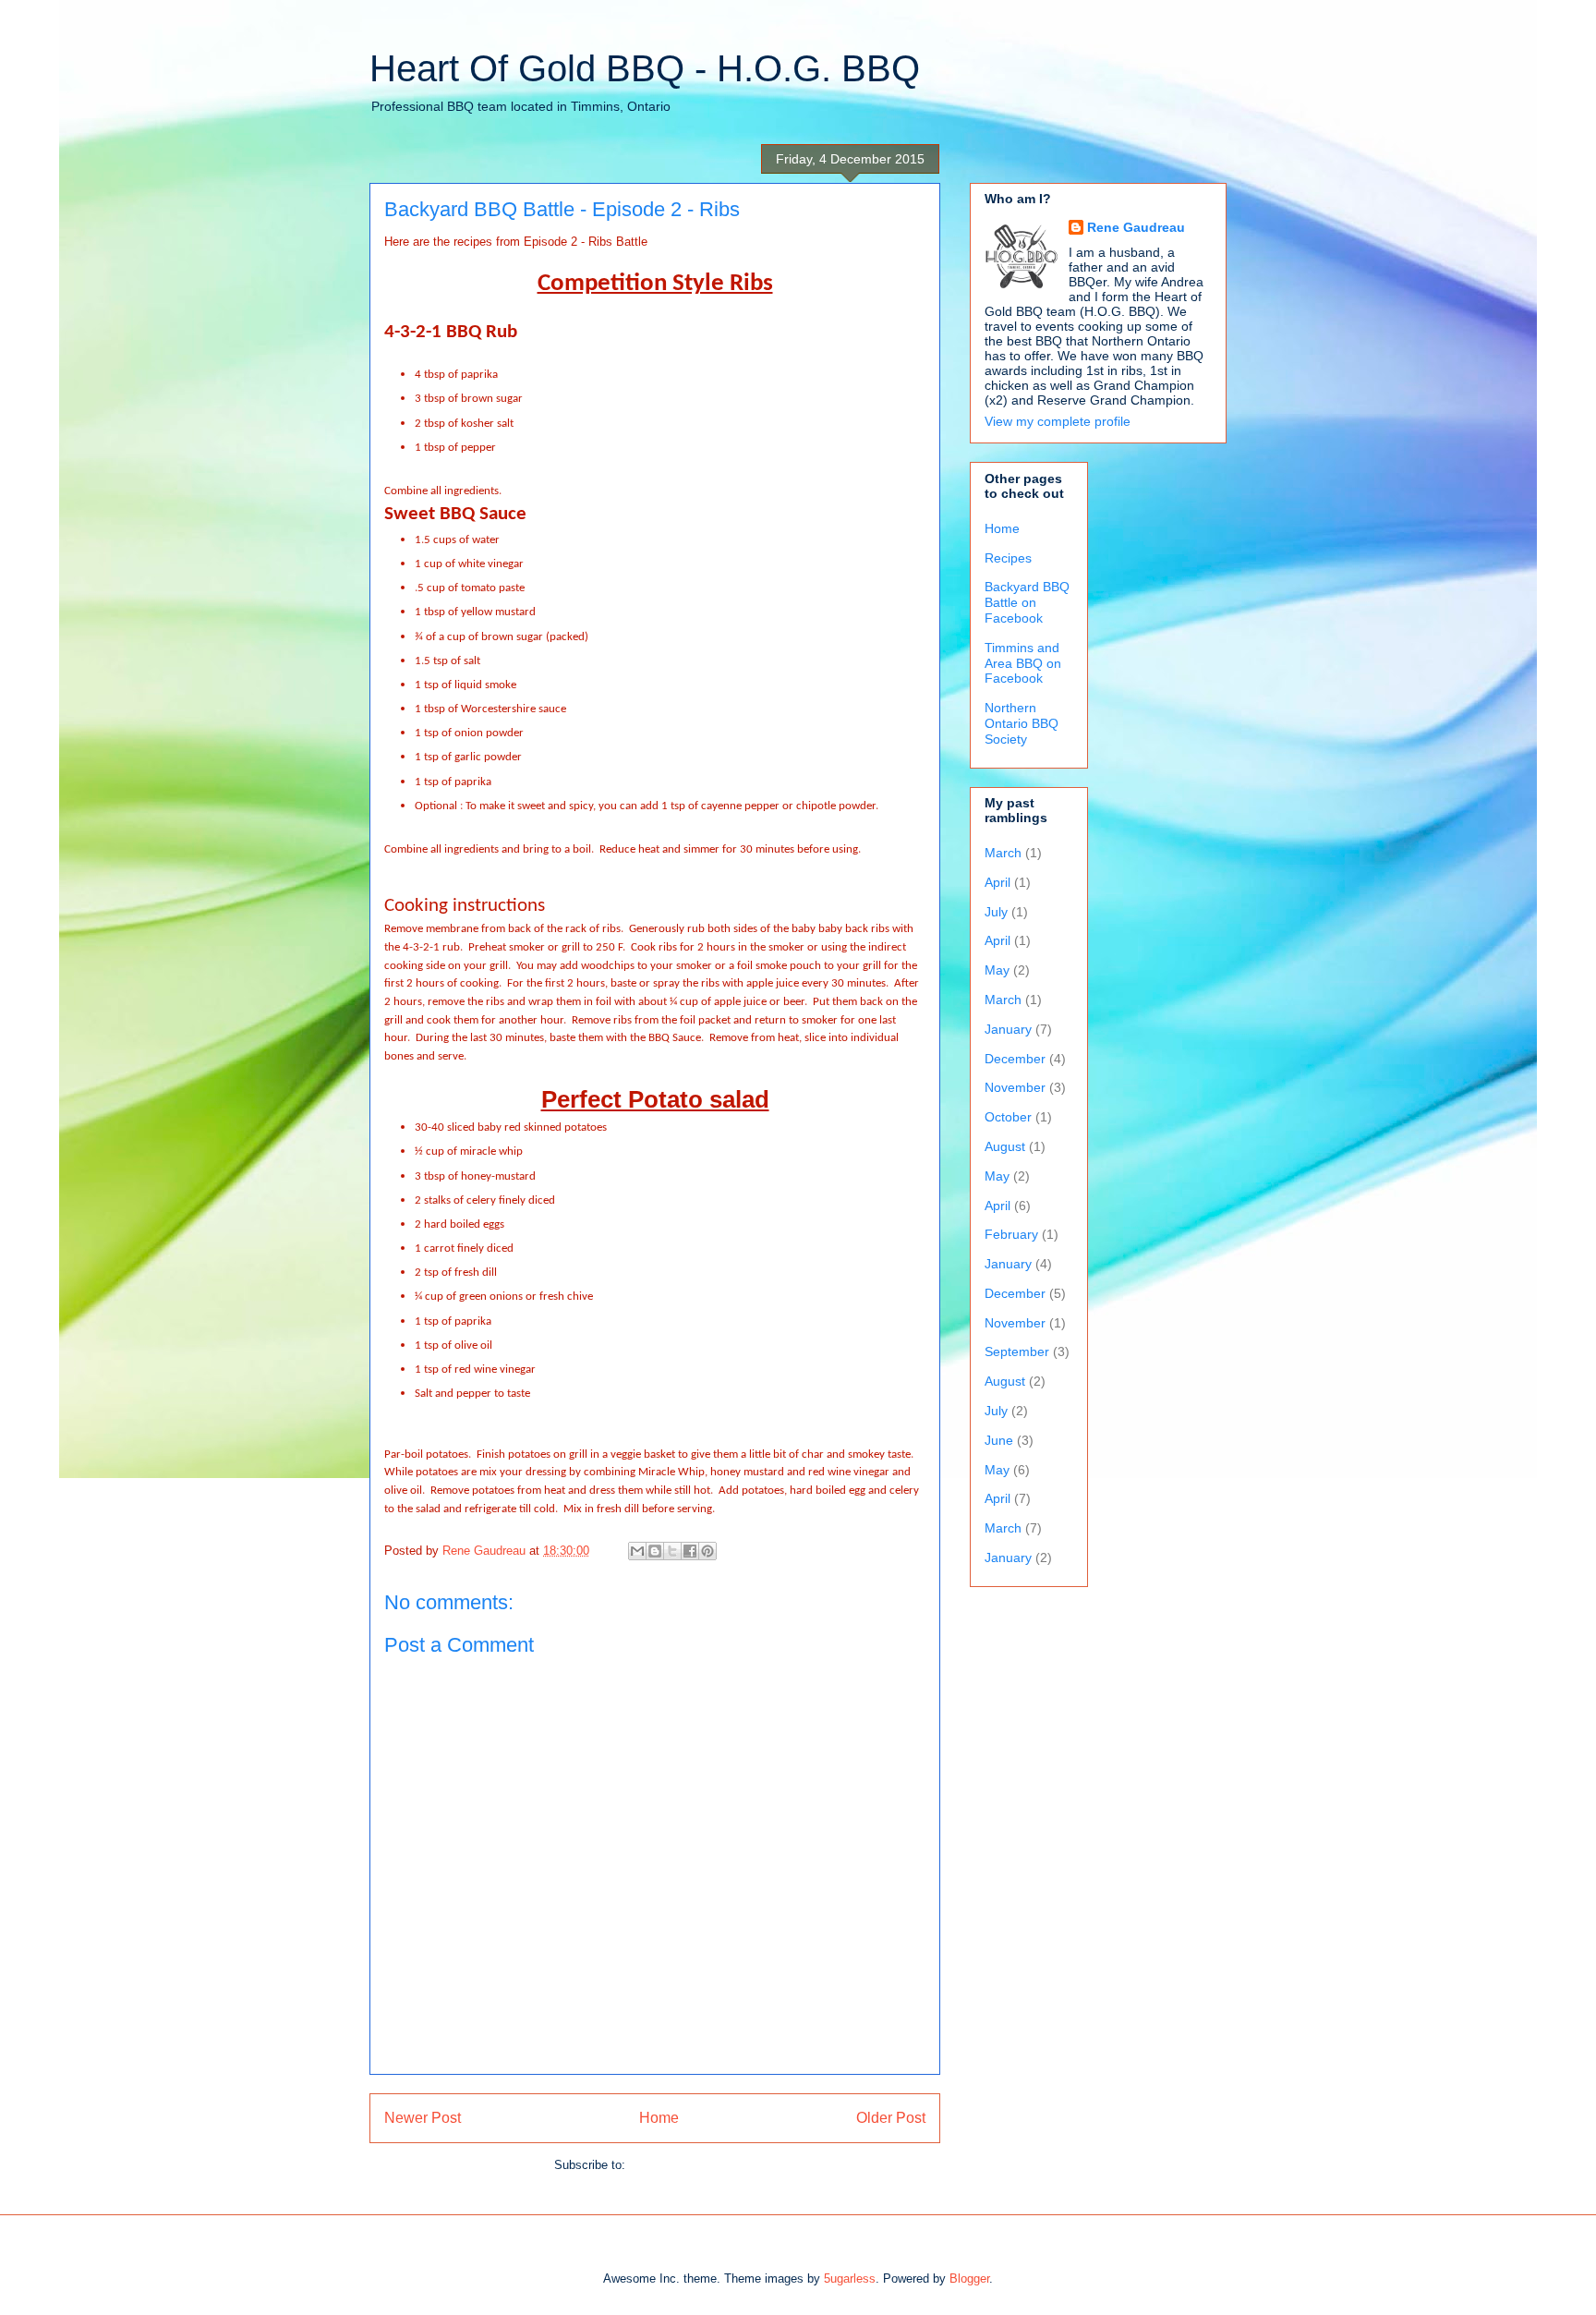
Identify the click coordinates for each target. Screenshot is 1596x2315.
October (1008, 1117)
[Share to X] (672, 1551)
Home (659, 2118)
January (1008, 1029)
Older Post (891, 2118)
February (1011, 1234)
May (997, 970)
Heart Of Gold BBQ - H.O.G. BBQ (645, 68)
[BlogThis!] (655, 1551)
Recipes (1008, 558)
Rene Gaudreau (1136, 227)
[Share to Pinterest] (707, 1551)
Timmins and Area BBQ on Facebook (1023, 663)
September (1017, 1351)
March (1003, 853)
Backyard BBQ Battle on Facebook (1027, 602)
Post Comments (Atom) (692, 2165)
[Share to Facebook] (690, 1551)
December (1015, 1059)
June (999, 1440)
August (1005, 1146)
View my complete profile (1058, 421)
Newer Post (423, 2118)
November (1015, 1087)
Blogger (969, 2279)
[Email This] (637, 1551)
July (996, 912)
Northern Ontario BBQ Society (1022, 723)
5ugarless (850, 2279)
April (997, 882)
